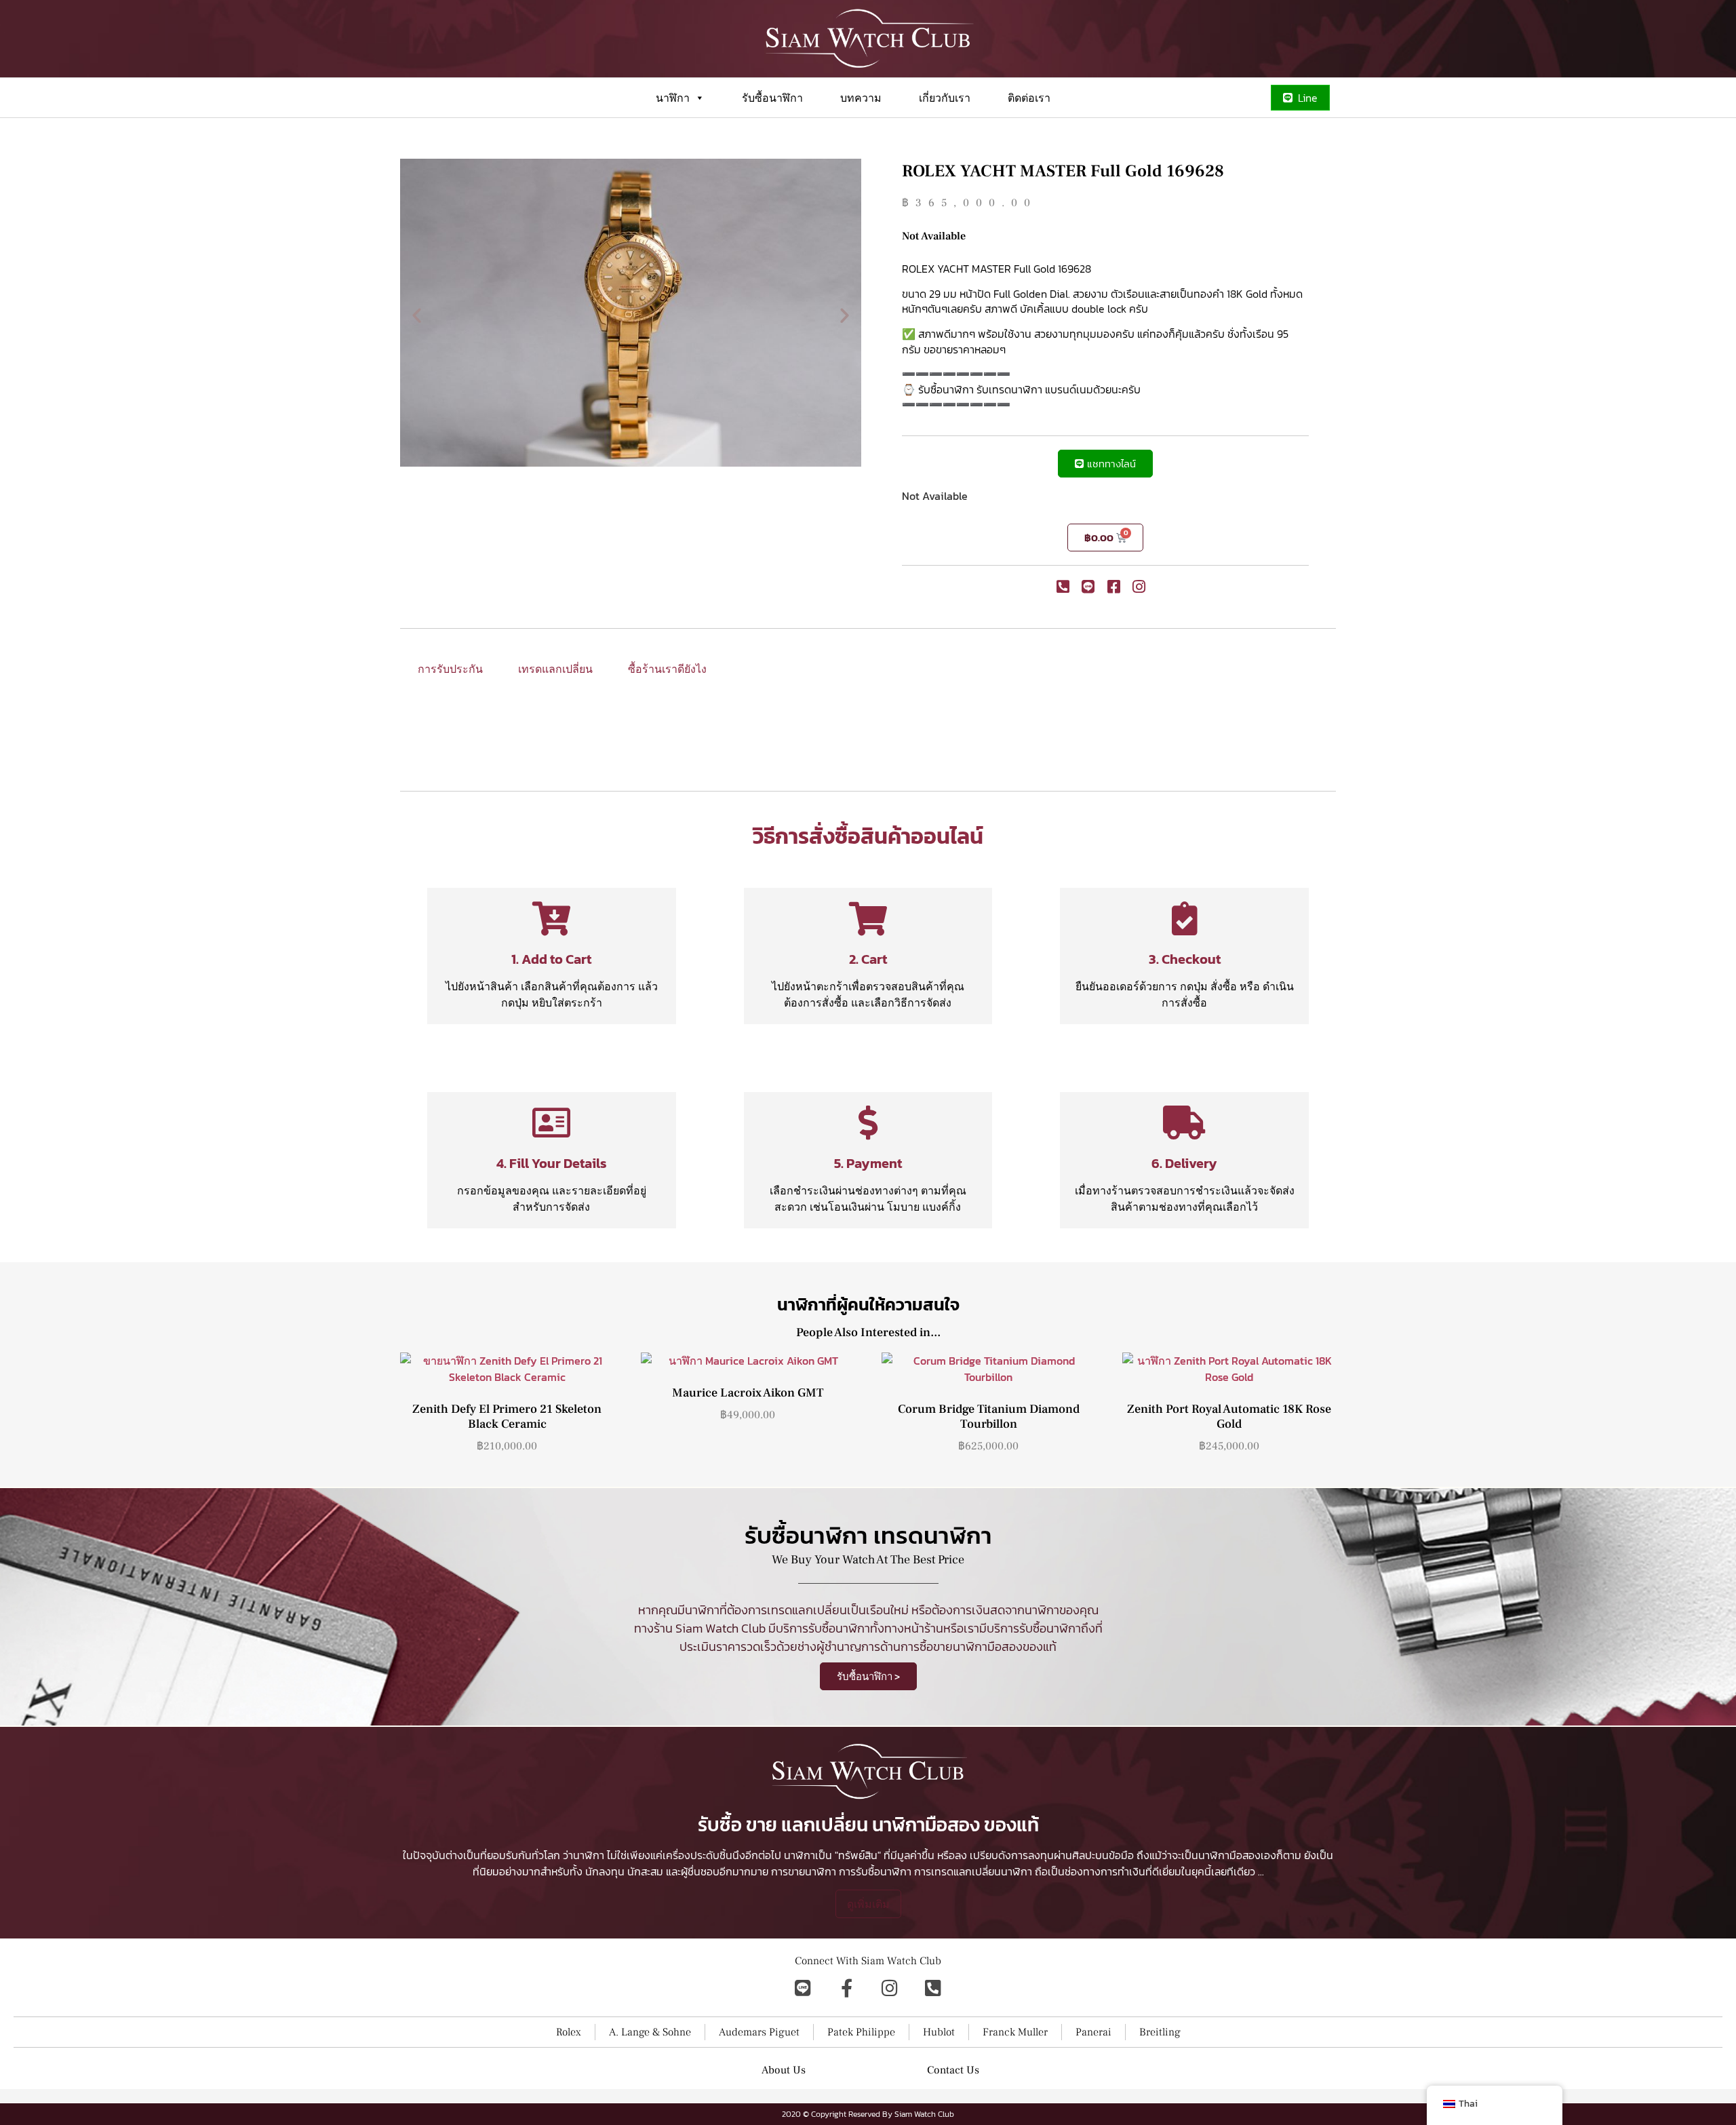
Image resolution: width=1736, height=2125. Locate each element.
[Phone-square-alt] (933, 1988)
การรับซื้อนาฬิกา (875, 1871)
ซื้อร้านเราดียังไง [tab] (667, 669)
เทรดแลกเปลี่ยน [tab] (555, 669)
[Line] (803, 1988)
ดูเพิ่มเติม (868, 1904)
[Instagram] (890, 1988)
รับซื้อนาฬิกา (772, 98)
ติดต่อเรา (1029, 98)
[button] (417, 314)
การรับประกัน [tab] (450, 669)
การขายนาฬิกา (804, 1871)
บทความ (861, 98)
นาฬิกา (673, 98)
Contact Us (953, 2070)
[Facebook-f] (846, 1988)
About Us (784, 2070)
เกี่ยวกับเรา (945, 98)
